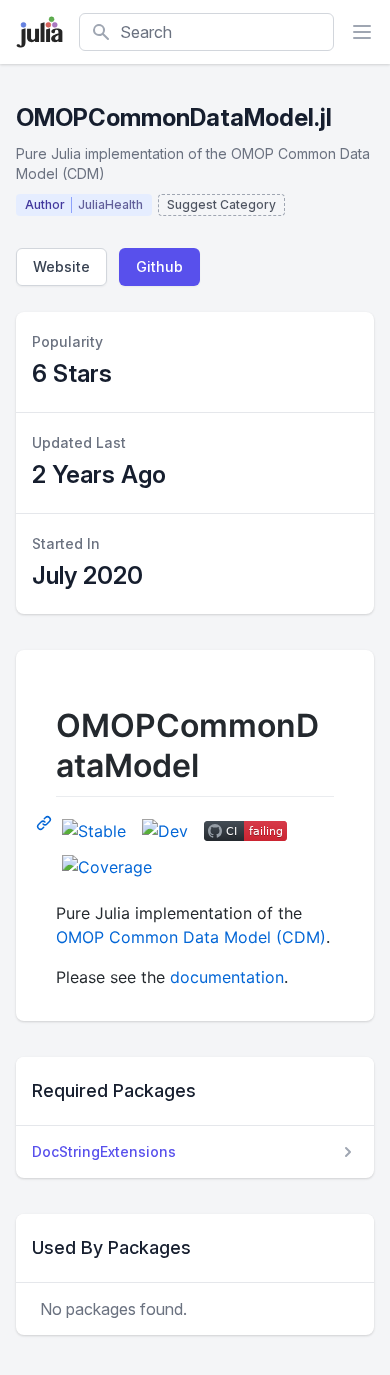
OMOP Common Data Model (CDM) (191, 937)
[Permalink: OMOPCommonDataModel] (46, 822)
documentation (227, 977)
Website (61, 266)
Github (159, 266)
